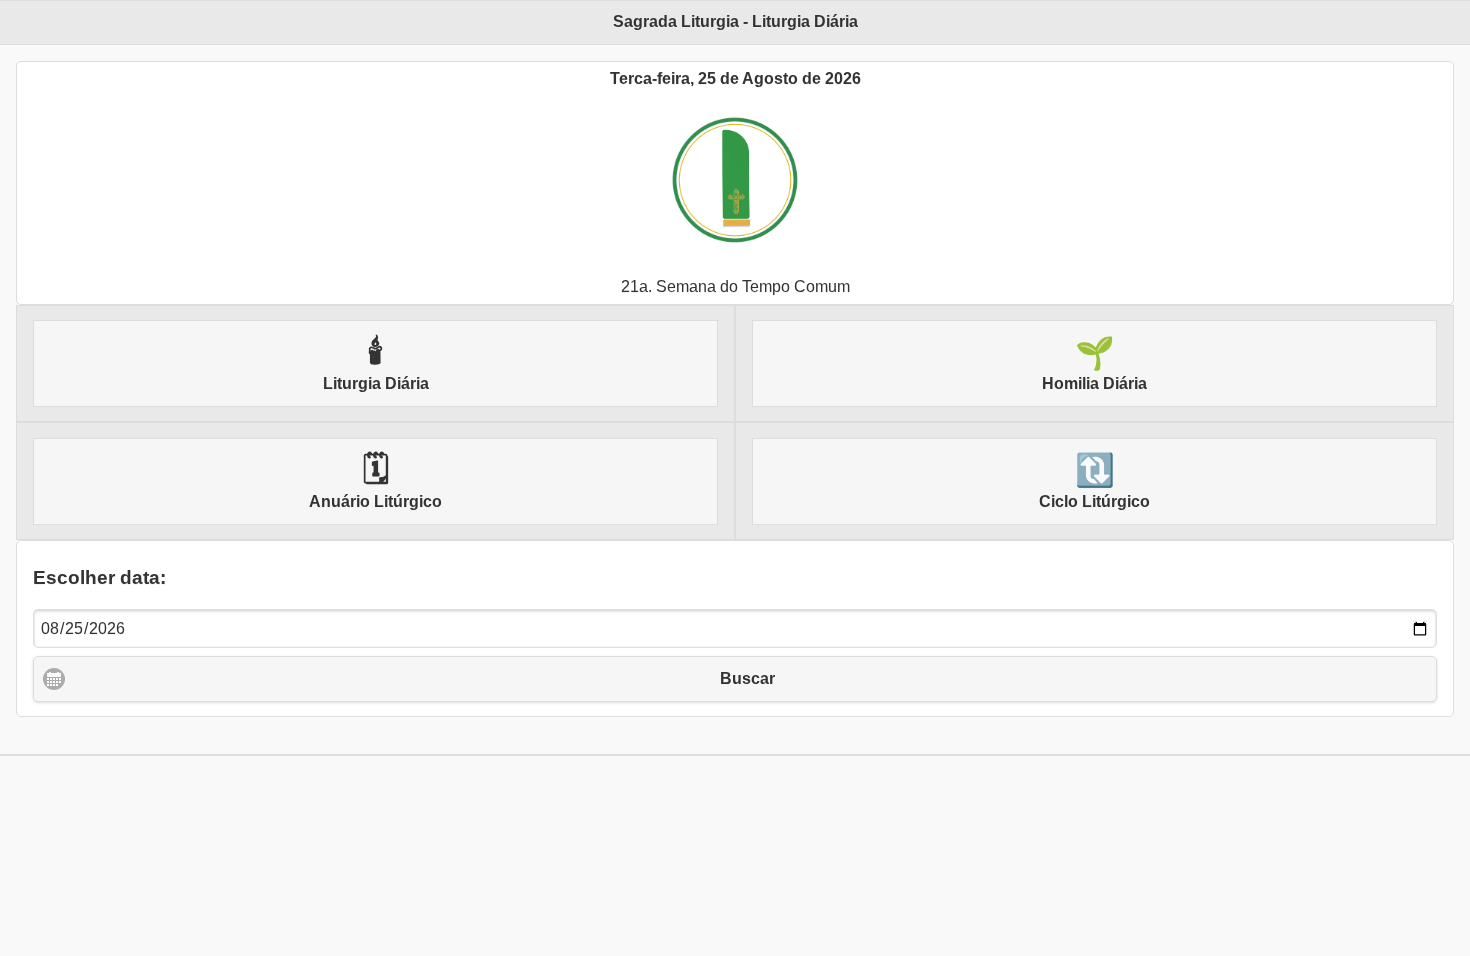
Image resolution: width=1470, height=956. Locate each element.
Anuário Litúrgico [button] (375, 481)
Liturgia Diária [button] (376, 364)
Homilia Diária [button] (1094, 364)
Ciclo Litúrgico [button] (1094, 481)
